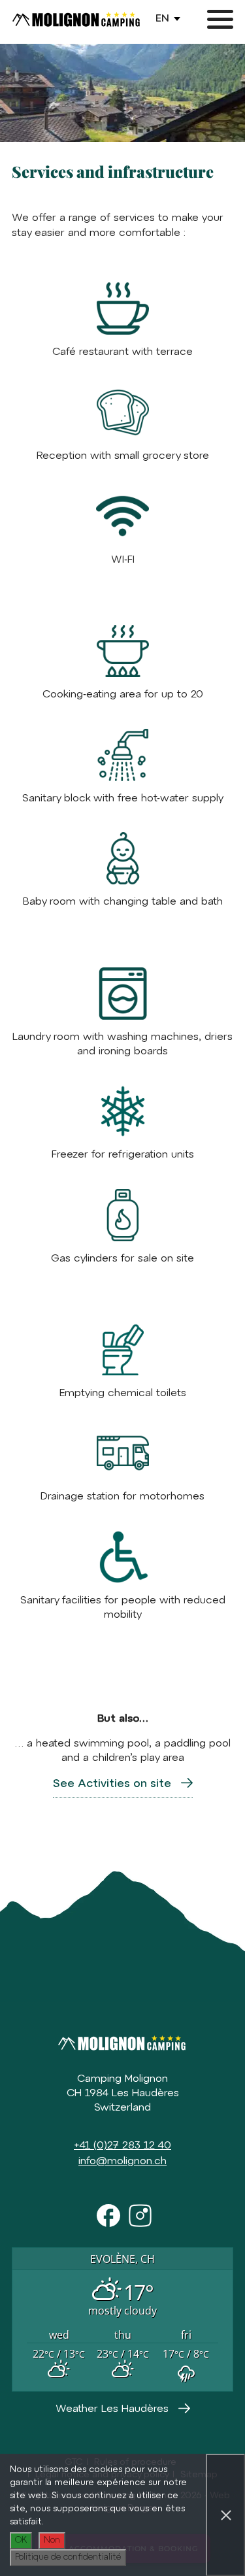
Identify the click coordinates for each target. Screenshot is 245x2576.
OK (21, 2540)
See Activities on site (112, 1784)
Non (52, 2540)
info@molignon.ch (122, 2162)
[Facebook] (106, 2214)
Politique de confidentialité (68, 2557)
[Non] (225, 2515)
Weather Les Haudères (112, 2409)
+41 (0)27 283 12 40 (122, 2146)
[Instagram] (139, 2214)
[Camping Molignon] (77, 20)
